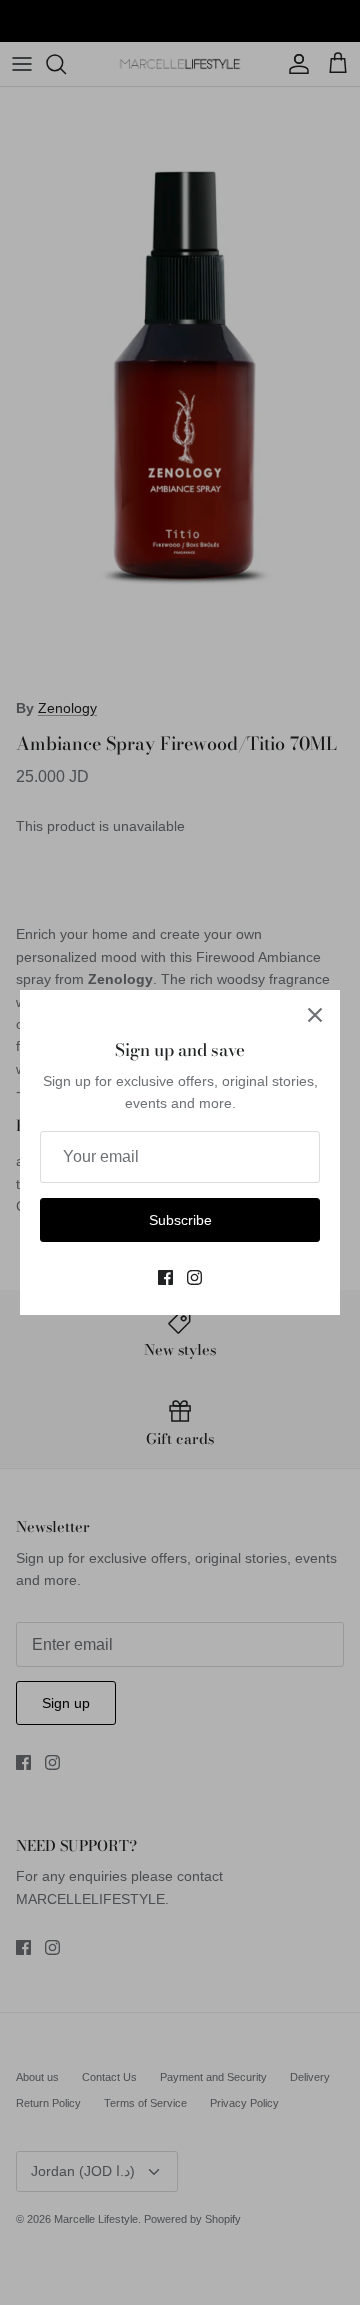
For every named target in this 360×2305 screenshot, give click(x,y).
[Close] (315, 1015)
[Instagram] (194, 1277)
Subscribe (180, 1220)
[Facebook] (165, 1277)
